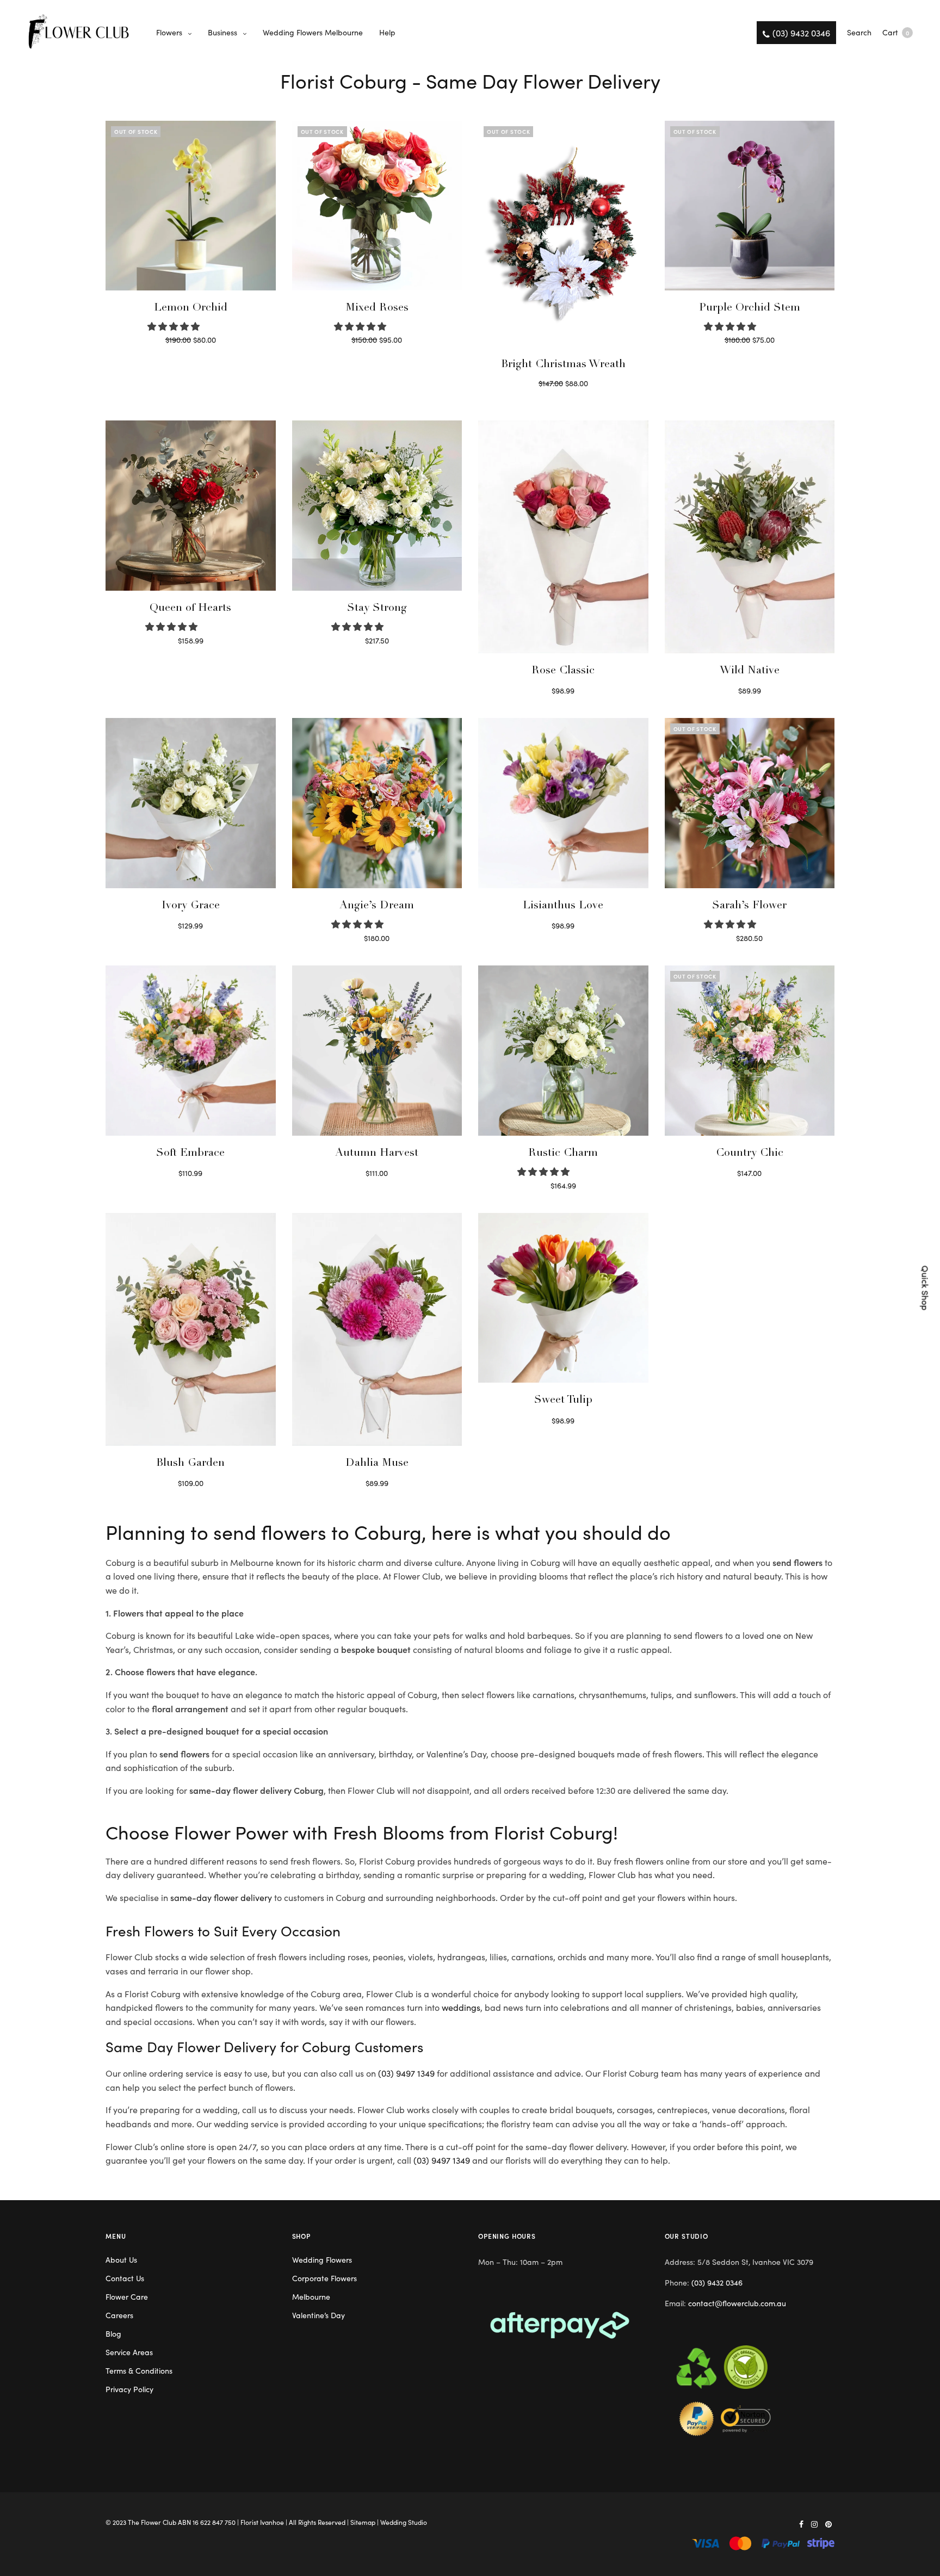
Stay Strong (377, 609)
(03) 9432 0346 (717, 2282)
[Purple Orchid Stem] (750, 206)
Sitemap (363, 2522)
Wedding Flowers (322, 2259)
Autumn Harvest (377, 1154)
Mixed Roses (377, 308)
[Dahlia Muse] (377, 1329)
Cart (896, 32)
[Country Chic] (750, 1051)
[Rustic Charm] (563, 1051)
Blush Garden (190, 1464)
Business (222, 32)
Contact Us (125, 2278)
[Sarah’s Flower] (750, 803)
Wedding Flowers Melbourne (313, 32)
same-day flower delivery (221, 1897)
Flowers (169, 32)
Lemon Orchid (191, 308)
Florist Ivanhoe (262, 2522)
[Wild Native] (750, 537)
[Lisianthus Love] (563, 803)
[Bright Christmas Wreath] (563, 234)
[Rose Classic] (563, 537)
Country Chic (750, 1154)
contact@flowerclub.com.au (737, 2303)
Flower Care (127, 2296)
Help (387, 32)
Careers (119, 2315)
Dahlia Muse (377, 1464)
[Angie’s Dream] (377, 803)
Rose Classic (563, 671)
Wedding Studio (404, 2522)
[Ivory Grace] (191, 803)
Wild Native (750, 671)
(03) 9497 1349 (406, 2073)
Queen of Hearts (190, 609)
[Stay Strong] (377, 506)
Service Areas (129, 2352)
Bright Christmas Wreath (563, 365)
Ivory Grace (191, 906)
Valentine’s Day (319, 2315)
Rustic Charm (563, 1154)
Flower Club (159, 2522)
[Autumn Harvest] (377, 1051)
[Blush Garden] (191, 1329)
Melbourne (311, 2296)
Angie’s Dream (377, 906)
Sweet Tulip (563, 1401)
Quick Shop (926, 1288)
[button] (175, 326)
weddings (461, 2007)
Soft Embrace (190, 1154)
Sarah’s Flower (749, 906)
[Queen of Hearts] (191, 506)
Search (859, 32)
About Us (121, 2259)
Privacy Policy (129, 2389)
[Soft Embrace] (191, 1051)
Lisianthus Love (563, 906)
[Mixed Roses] (377, 206)
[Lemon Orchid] (191, 206)
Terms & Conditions (139, 2370)
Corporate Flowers (324, 2278)
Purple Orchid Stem (750, 308)
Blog (113, 2333)
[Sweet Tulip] (563, 1298)
